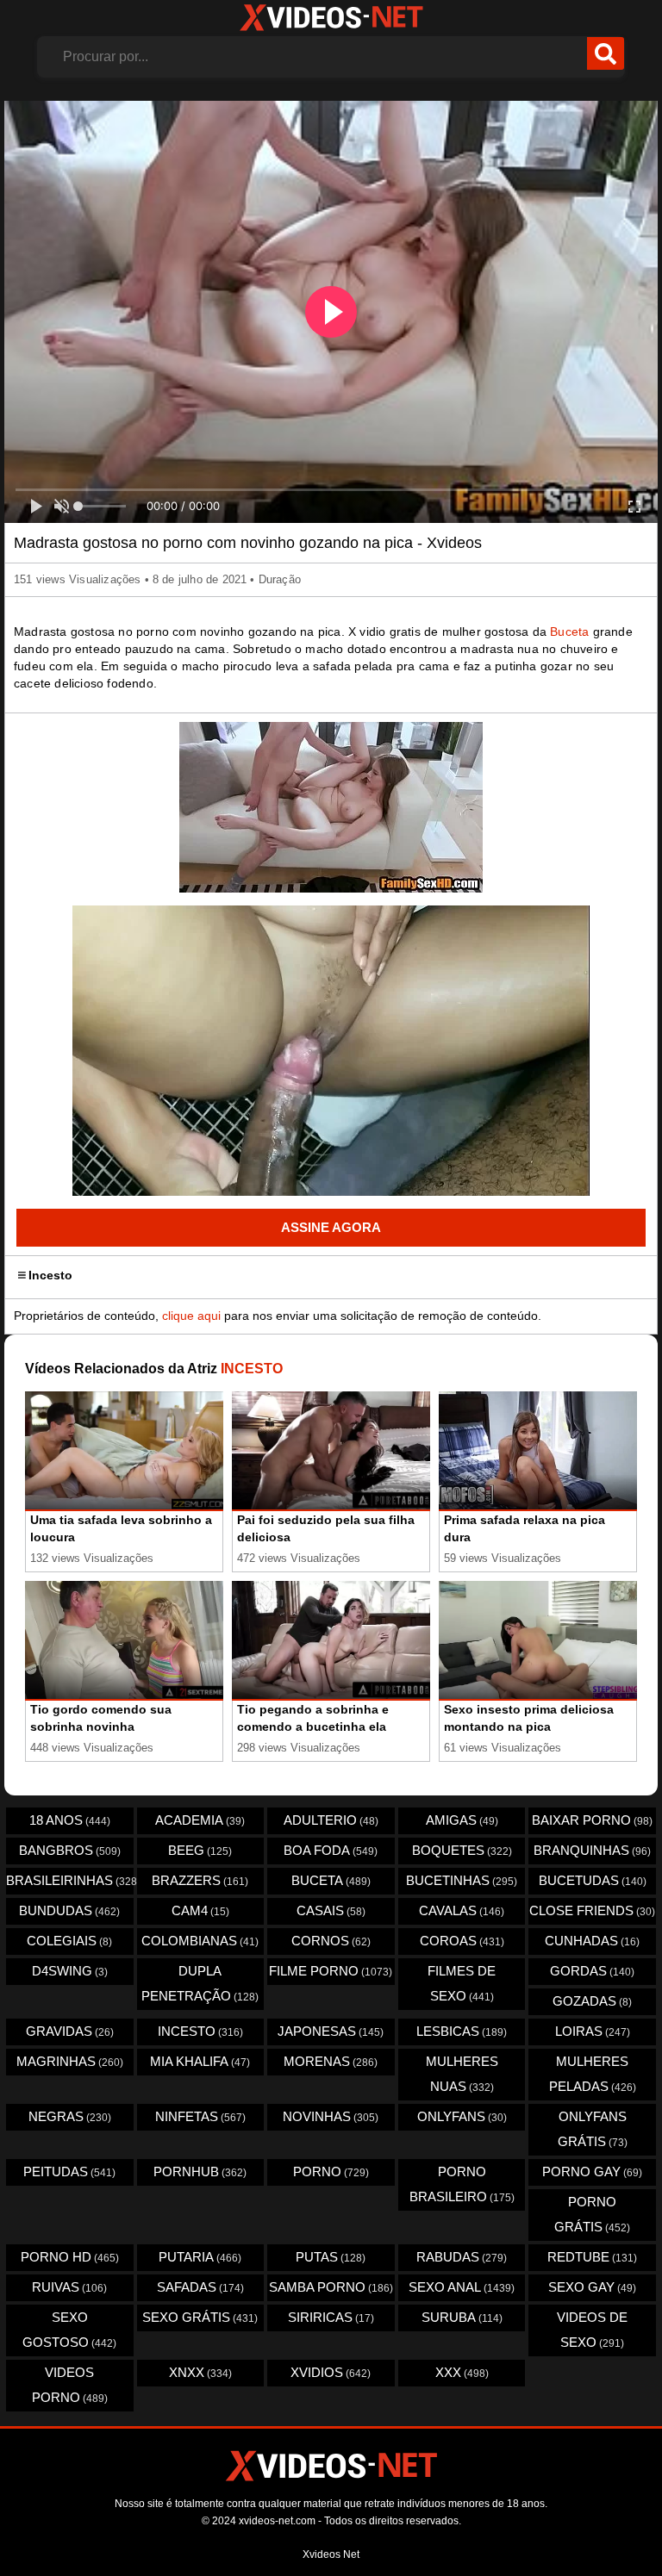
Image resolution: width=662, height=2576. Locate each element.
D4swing (70, 1971)
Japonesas (331, 2031)
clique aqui (191, 1316)
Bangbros (70, 1850)
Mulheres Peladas (593, 2074)
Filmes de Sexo (462, 1983)
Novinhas (331, 2116)
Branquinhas (592, 1850)
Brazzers (200, 1880)
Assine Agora (331, 1227)
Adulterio (331, 1820)
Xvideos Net (331, 2554)
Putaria (200, 2257)
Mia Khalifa (200, 2061)
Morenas (331, 2061)
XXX (462, 2372)
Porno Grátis (592, 2214)
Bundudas (69, 1910)
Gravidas (70, 2031)
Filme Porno (331, 1971)
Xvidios (331, 2372)
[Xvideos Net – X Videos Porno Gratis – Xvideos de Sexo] (331, 18)
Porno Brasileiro (462, 2184)
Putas (331, 2257)
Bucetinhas (462, 1880)
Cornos (331, 1941)
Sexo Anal (462, 2287)
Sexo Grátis (200, 2317)
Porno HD (70, 2257)
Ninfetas (200, 2116)
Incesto (50, 1275)
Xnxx (200, 2372)
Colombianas (200, 1941)
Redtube (592, 2257)
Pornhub (200, 2172)
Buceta (569, 632)
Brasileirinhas (70, 1880)
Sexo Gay (592, 2287)
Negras (70, 2116)
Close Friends (592, 1910)
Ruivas (69, 2287)
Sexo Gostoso (69, 2330)
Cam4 (200, 1910)
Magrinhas (70, 2061)
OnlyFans (462, 2116)
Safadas (200, 2287)
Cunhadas (592, 1941)
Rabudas (462, 2257)
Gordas (592, 1971)
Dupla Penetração (200, 1983)
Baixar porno (592, 1820)
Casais (331, 1910)
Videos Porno (70, 2385)
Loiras (593, 2031)
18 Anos (70, 1820)
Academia (200, 1820)
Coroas (462, 1941)
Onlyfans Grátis (593, 2129)
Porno (331, 2172)
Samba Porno (331, 2287)
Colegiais (69, 1941)
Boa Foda (331, 1850)
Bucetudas (593, 1880)
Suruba (462, 2317)
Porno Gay (592, 2172)
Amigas (462, 1820)
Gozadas (592, 2001)
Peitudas (69, 2172)
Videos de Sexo (592, 2330)
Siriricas (331, 2317)
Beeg (200, 1850)
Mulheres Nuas (462, 2074)
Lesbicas (462, 2031)
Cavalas (462, 1910)
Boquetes (462, 1850)
